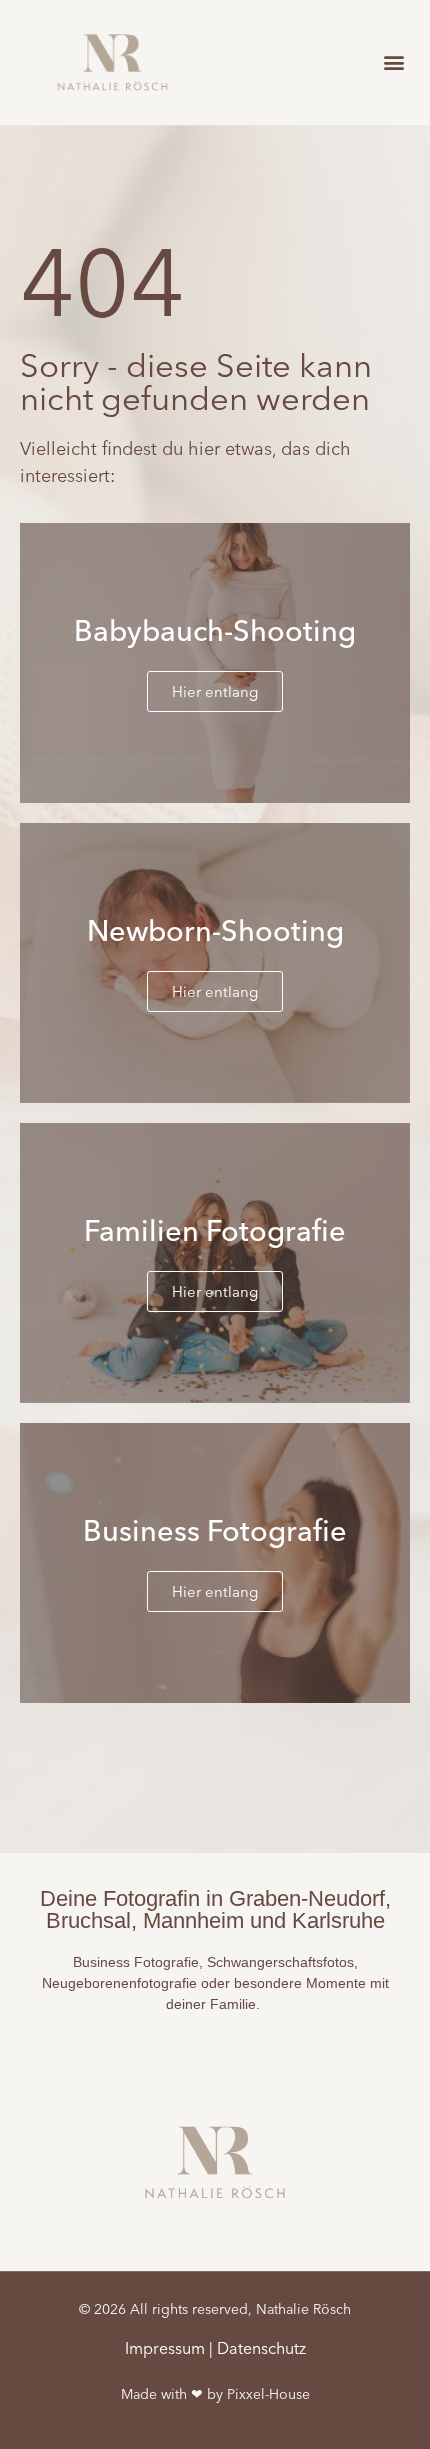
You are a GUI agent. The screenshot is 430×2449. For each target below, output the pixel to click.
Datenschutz (261, 2348)
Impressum (165, 2348)
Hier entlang (215, 691)
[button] (393, 62)
